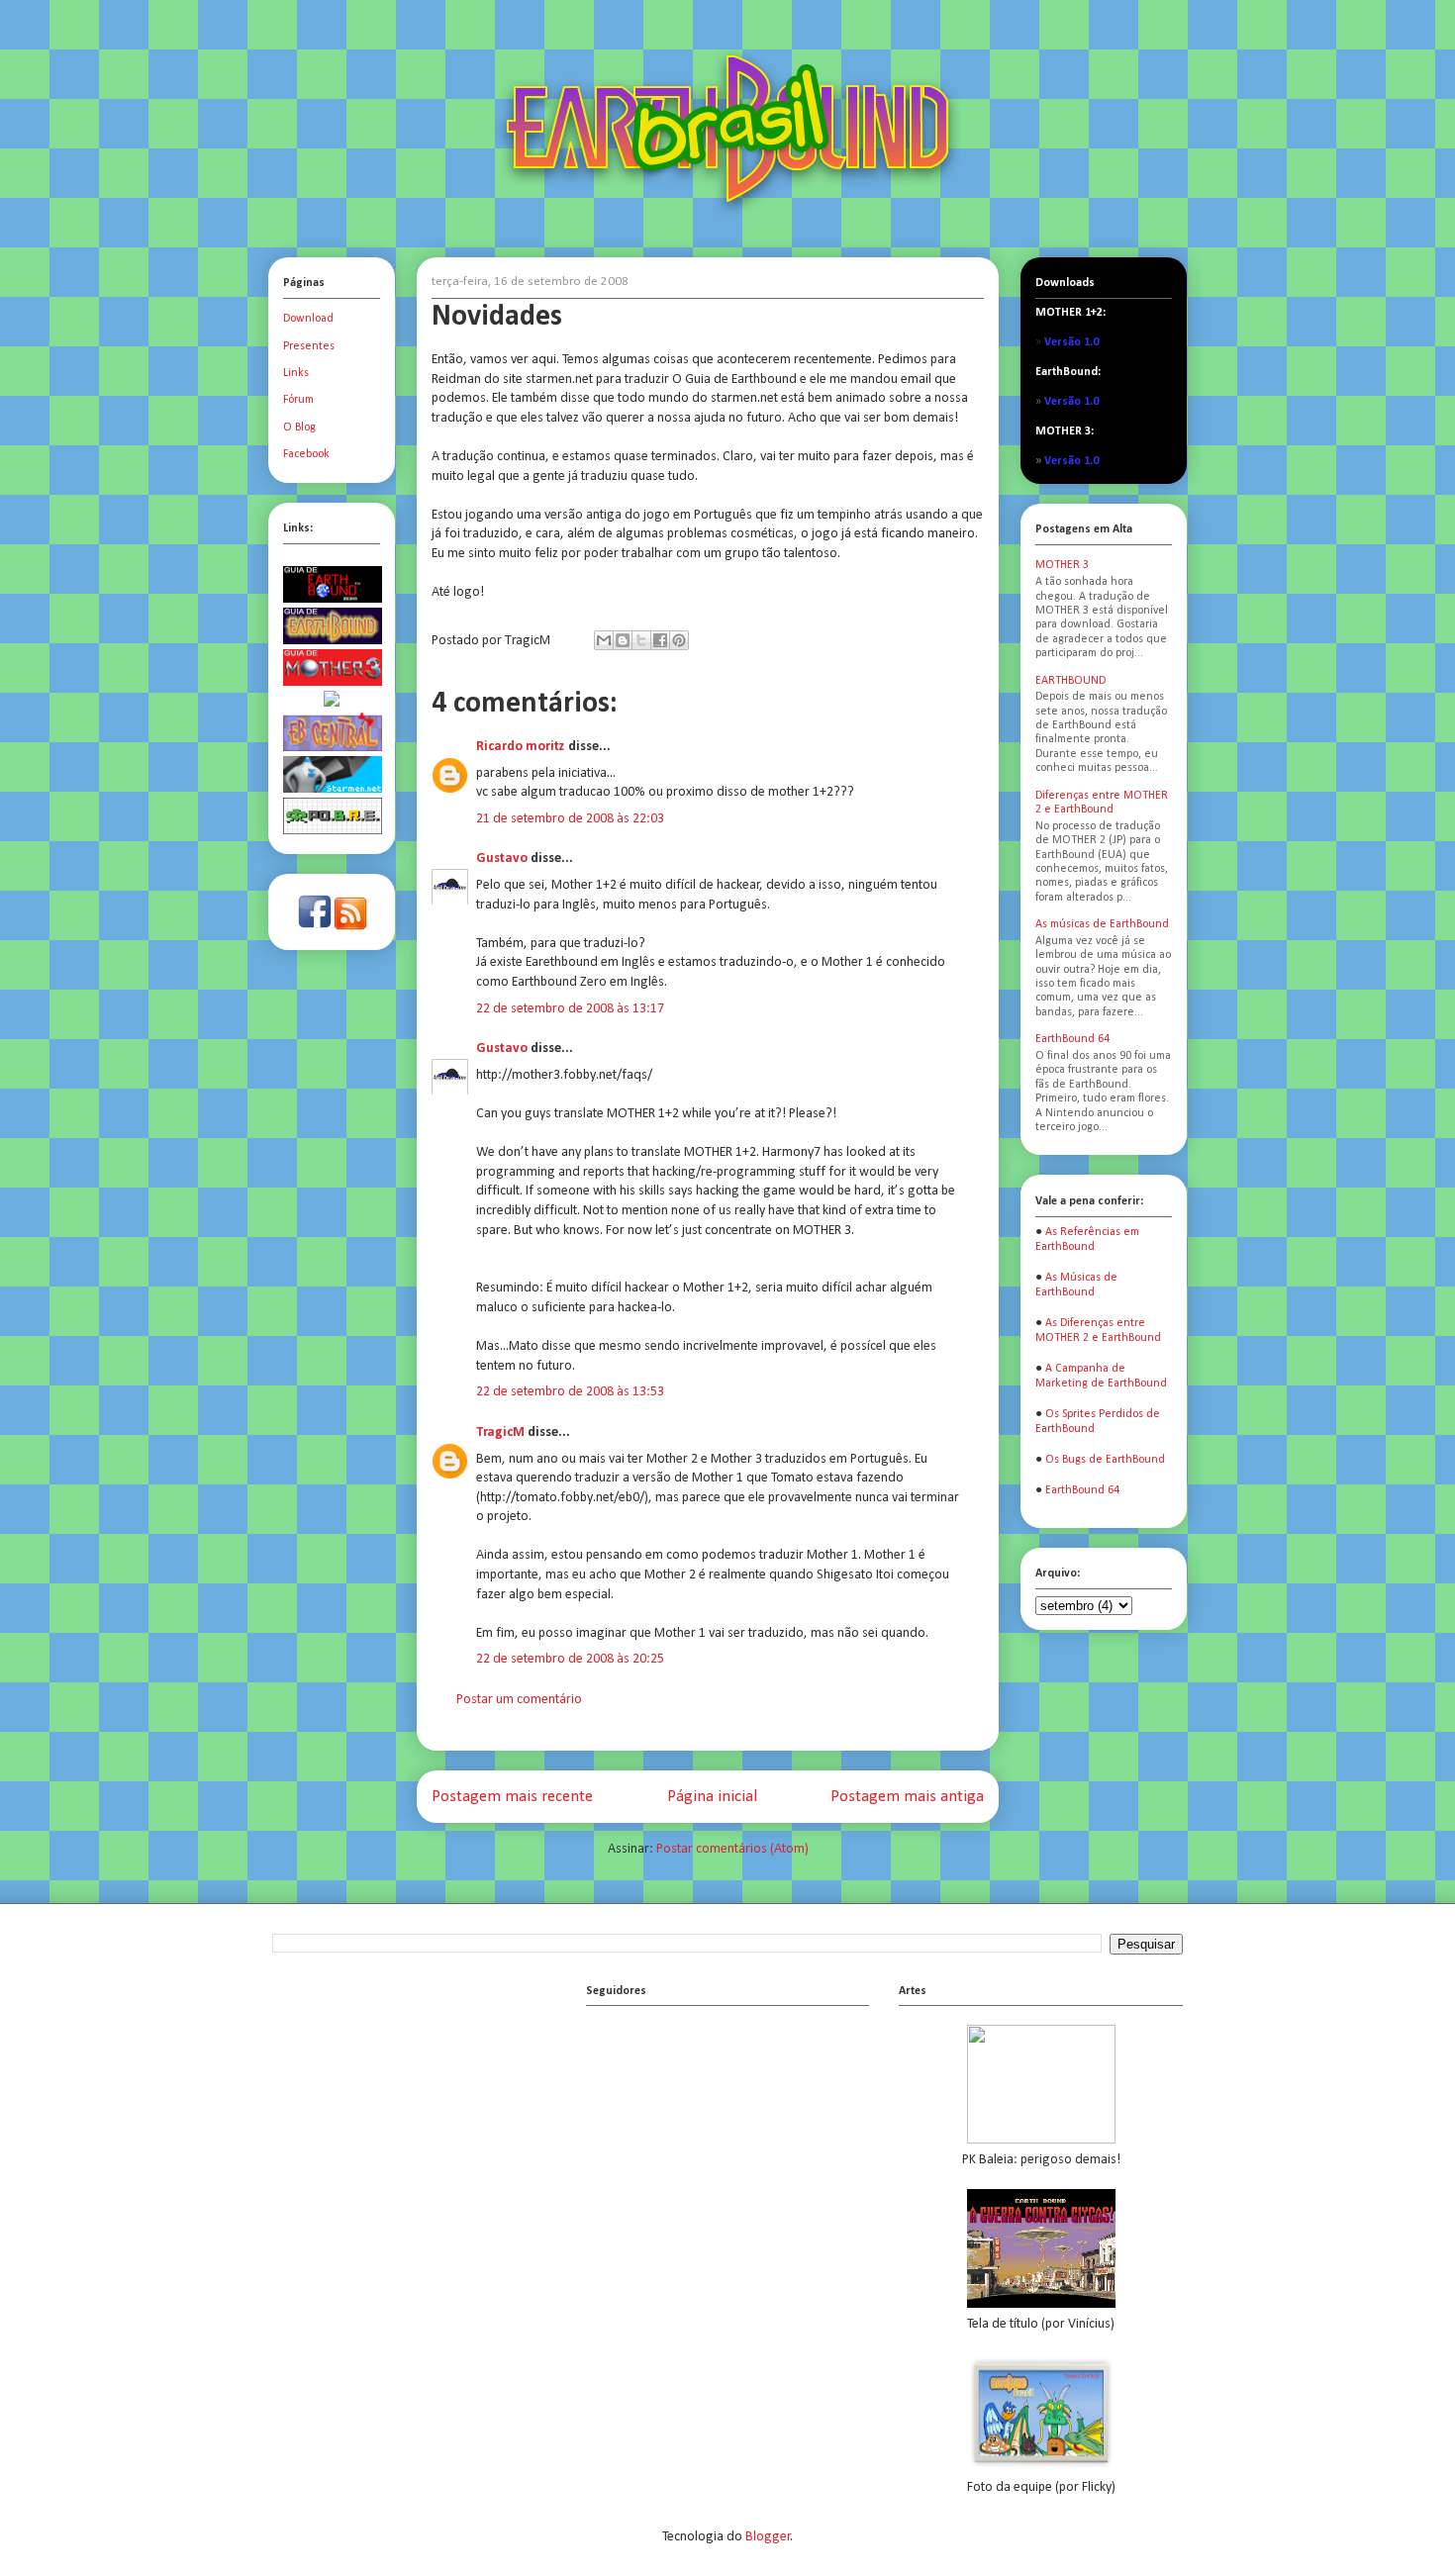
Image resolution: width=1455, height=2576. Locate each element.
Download (308, 319)
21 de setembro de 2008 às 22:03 (570, 819)
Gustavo (502, 859)
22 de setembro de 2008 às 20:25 (570, 1659)
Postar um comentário (519, 1700)
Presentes (309, 346)
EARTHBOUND (1070, 681)
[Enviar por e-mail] (604, 640)
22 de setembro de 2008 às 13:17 (570, 1009)
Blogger (768, 2537)
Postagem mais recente (512, 1797)
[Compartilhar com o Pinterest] (679, 640)
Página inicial (712, 1797)
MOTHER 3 (1062, 565)
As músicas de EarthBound (1102, 924)
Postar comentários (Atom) (732, 1849)
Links (296, 373)
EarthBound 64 (1072, 1039)
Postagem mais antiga (907, 1797)
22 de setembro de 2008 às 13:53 (570, 1392)
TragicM (500, 1432)
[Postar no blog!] (623, 640)
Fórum (298, 400)
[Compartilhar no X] (641, 640)
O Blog (299, 428)
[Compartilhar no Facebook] (660, 640)
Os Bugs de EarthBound (1105, 1460)
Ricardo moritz (521, 747)
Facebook (306, 454)
